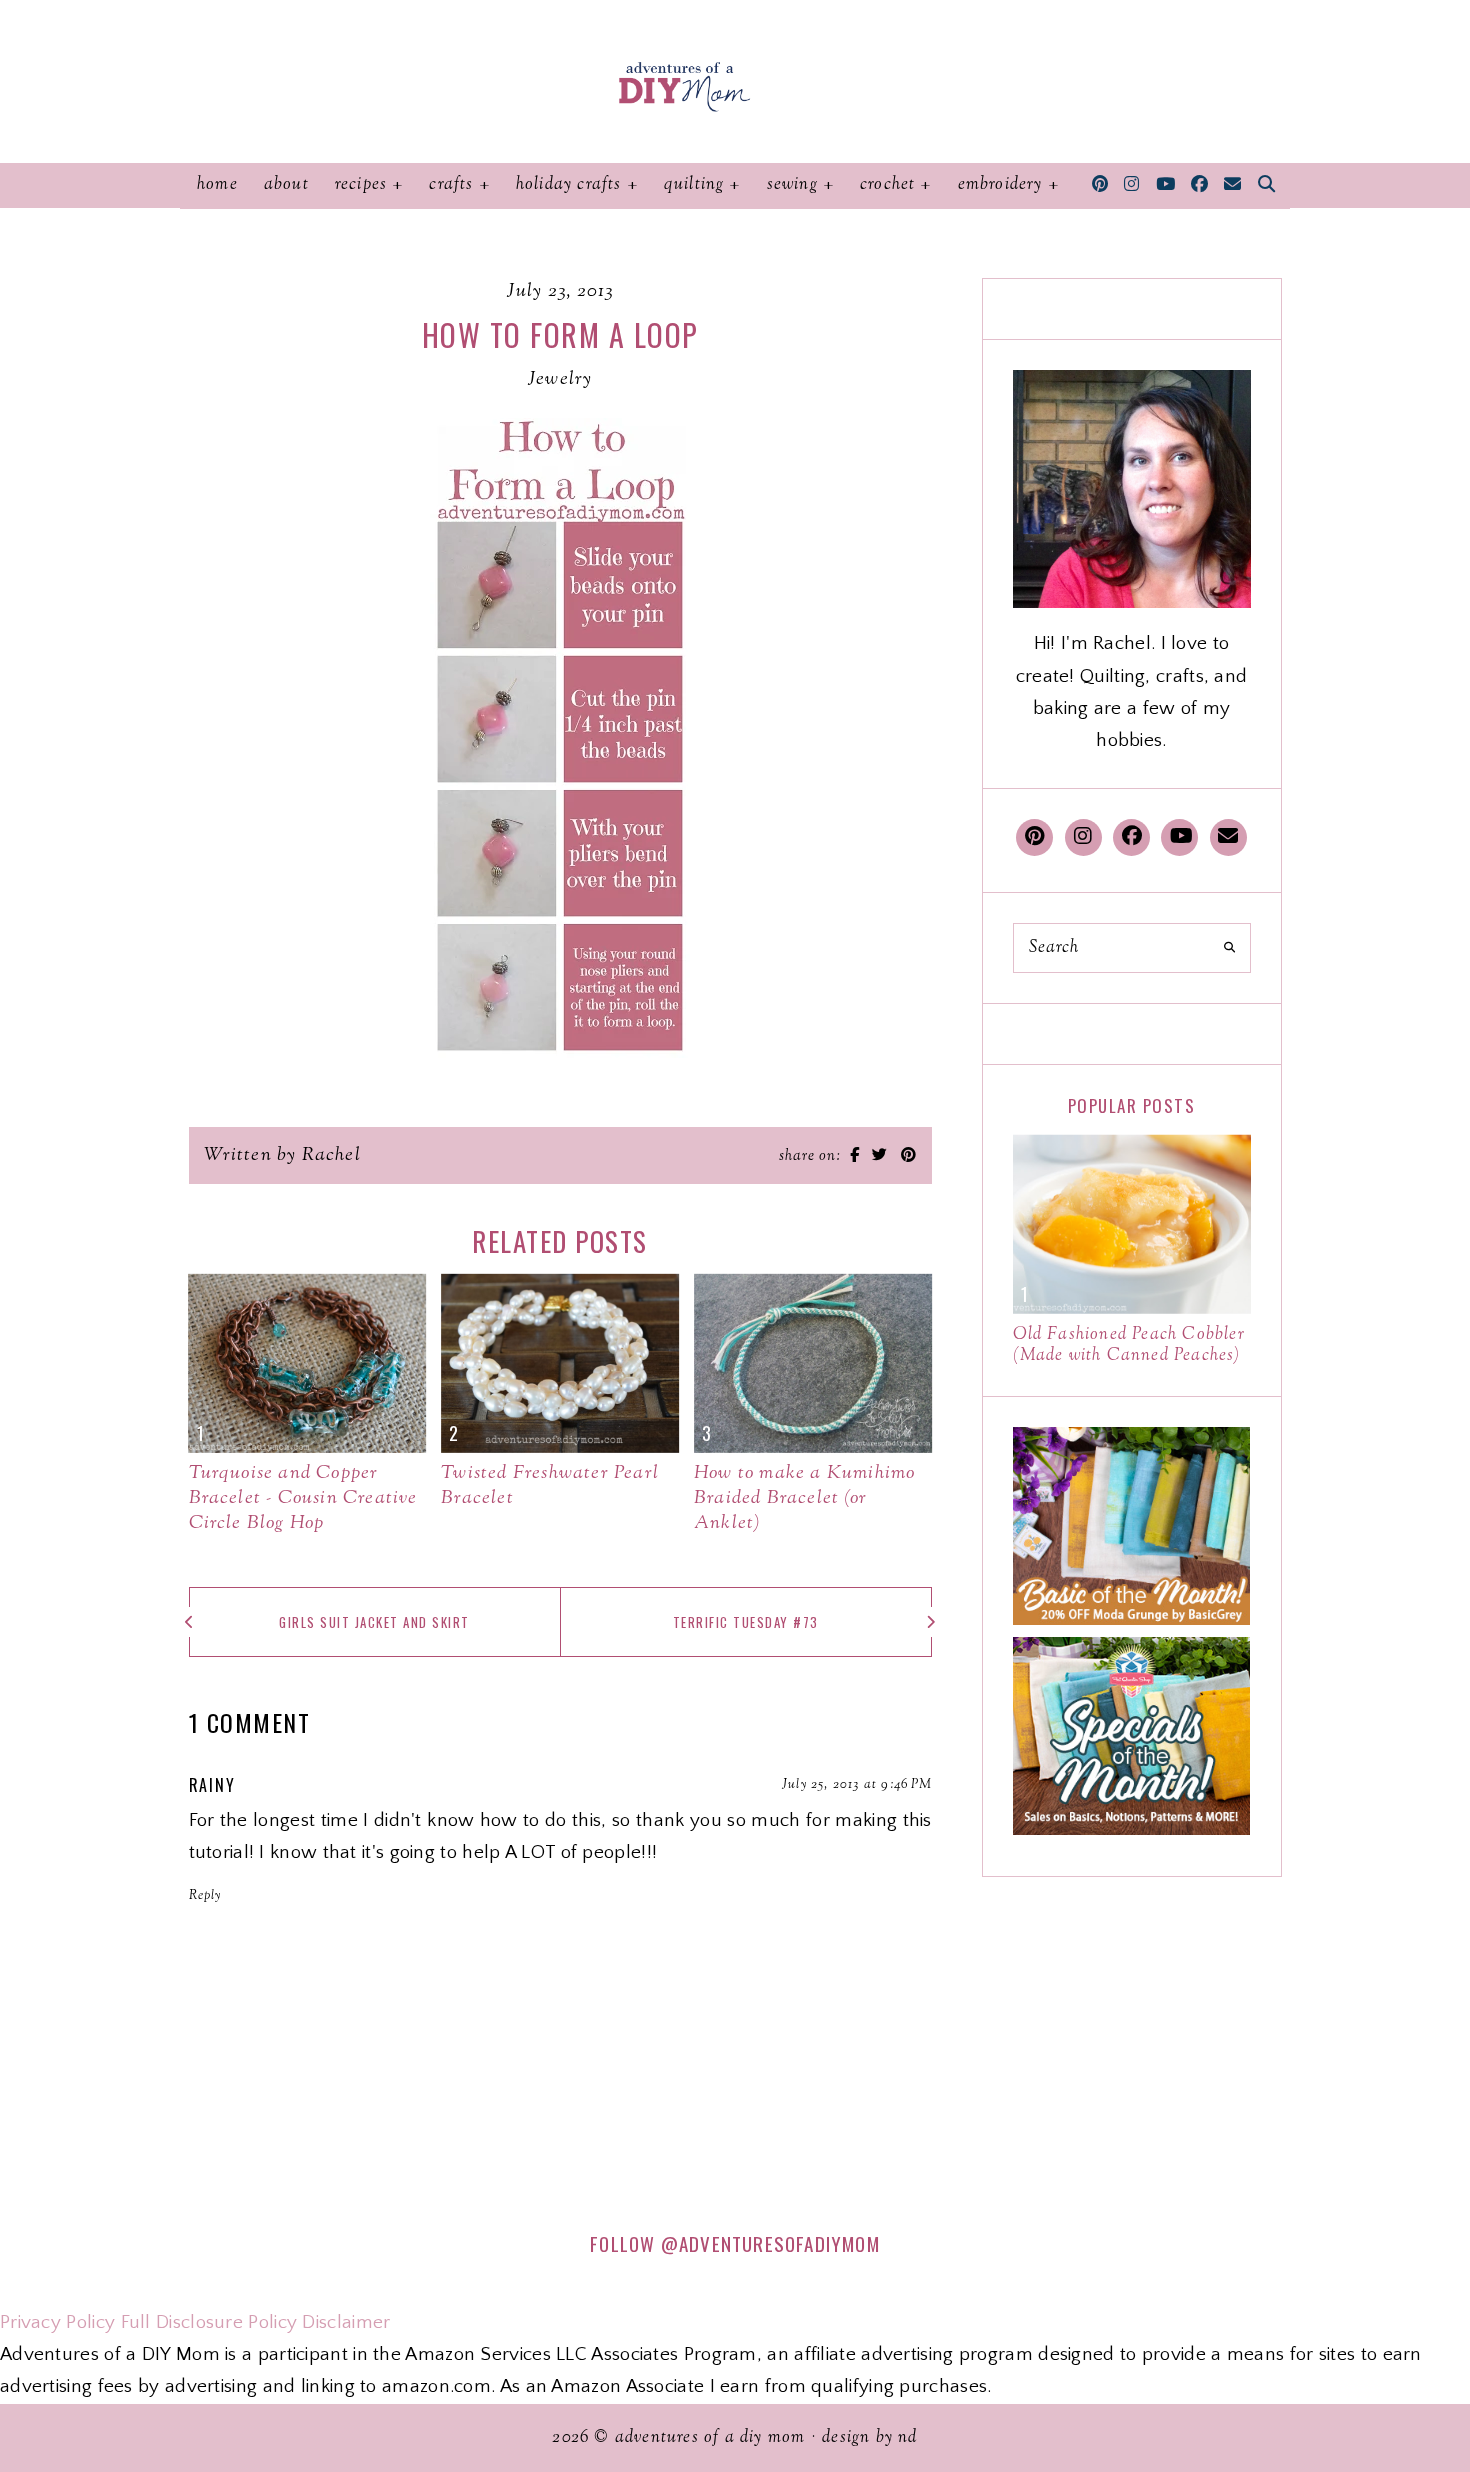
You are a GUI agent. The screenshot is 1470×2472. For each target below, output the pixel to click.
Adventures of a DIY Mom (710, 2438)
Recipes (361, 185)
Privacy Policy (57, 2322)
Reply (205, 1896)
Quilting (694, 185)
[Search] (1229, 948)
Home (217, 185)
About (286, 185)
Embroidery (1000, 185)
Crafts (451, 185)
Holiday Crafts (569, 185)
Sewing (792, 185)
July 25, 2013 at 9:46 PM (857, 1785)
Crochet (887, 185)
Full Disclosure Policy (209, 2322)
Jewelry (560, 379)
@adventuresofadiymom (770, 2243)
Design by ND (869, 2438)
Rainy (212, 1785)
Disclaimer (346, 2322)
